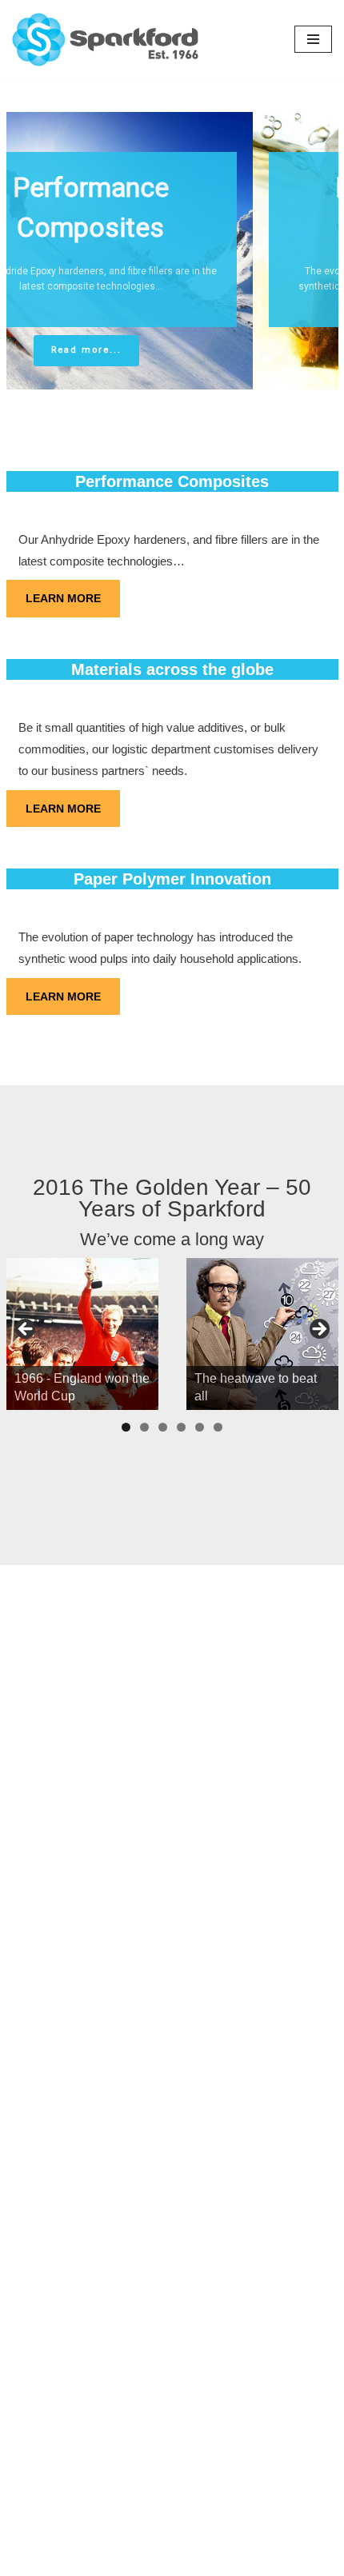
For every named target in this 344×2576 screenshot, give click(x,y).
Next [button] (318, 1330)
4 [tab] (181, 1427)
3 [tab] (163, 1427)
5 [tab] (200, 1427)
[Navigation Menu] (313, 39)
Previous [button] (26, 1330)
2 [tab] (144, 1427)
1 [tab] (126, 1427)
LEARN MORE (63, 598)
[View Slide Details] (82, 1334)
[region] (172, 251)
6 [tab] (218, 1427)
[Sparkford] (141, 40)
